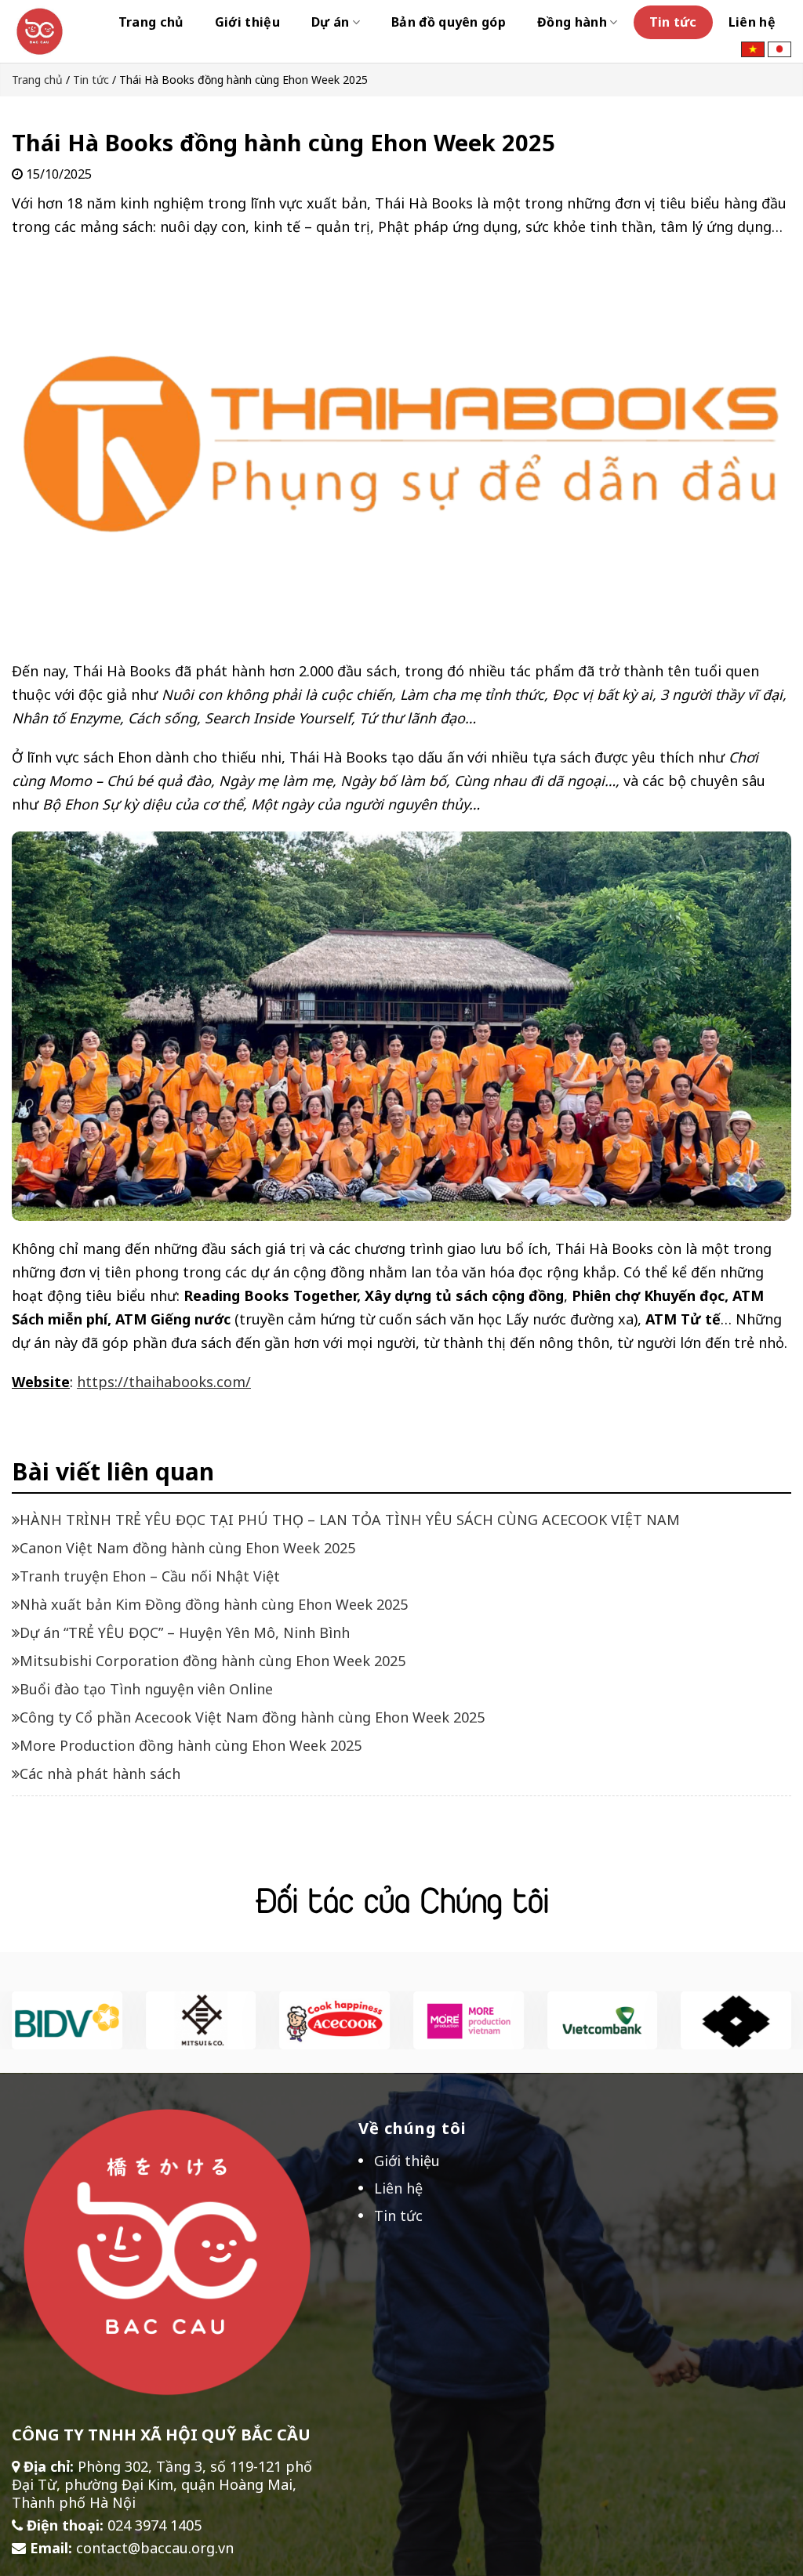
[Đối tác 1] (67, 2019)
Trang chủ (151, 22)
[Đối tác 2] (201, 2019)
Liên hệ (752, 22)
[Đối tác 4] (334, 2019)
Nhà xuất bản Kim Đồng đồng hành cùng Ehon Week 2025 (214, 1604)
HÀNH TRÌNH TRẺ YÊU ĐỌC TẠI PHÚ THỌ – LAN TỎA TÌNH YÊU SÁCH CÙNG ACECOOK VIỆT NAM (350, 1520)
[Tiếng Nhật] (779, 48)
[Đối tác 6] (736, 2019)
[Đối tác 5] (469, 2019)
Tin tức (673, 22)
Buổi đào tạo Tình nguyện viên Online (146, 1689)
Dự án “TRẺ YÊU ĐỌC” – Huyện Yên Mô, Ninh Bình (185, 1632)
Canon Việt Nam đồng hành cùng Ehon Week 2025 (187, 1548)
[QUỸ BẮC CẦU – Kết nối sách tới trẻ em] (40, 31)
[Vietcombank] (603, 2019)
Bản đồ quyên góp (449, 22)
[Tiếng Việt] (753, 48)
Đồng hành (572, 22)
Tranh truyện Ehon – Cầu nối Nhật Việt (150, 1576)
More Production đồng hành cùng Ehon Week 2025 (191, 1745)
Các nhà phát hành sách (100, 1773)
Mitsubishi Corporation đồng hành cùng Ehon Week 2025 (213, 1661)
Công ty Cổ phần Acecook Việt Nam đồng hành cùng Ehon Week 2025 (252, 1717)
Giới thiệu (247, 22)
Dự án (331, 22)
